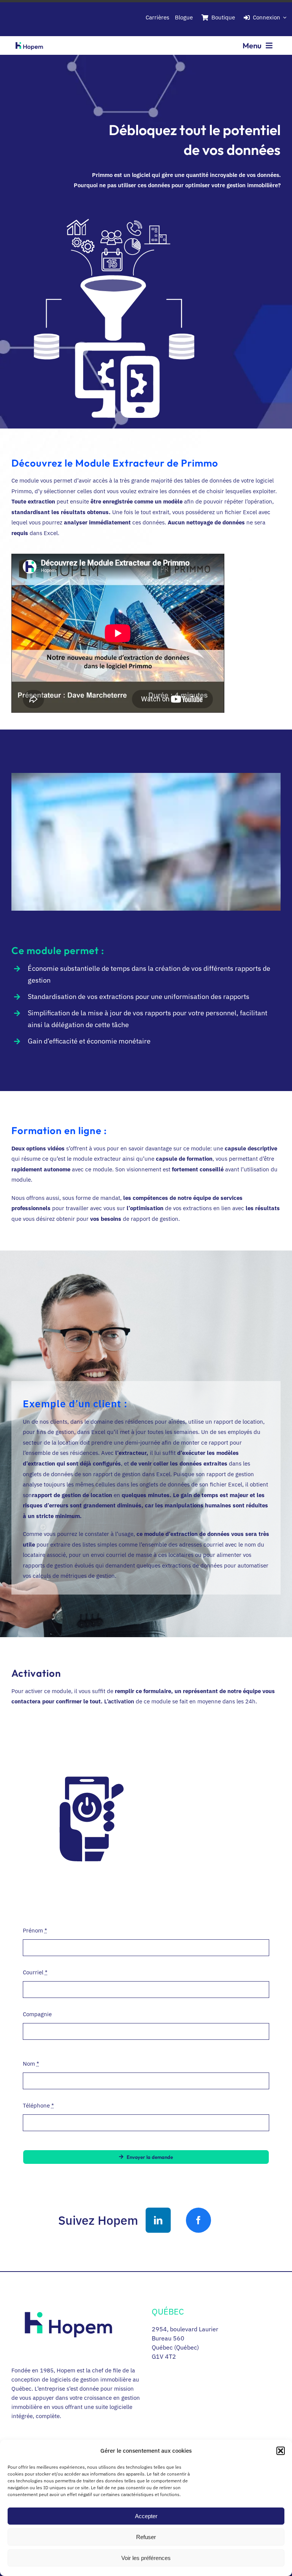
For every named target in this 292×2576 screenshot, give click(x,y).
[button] (281, 2451)
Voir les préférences (146, 2558)
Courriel (35, 1972)
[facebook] (198, 2220)
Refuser (146, 2537)
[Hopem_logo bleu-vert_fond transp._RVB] (29, 41)
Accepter (146, 2516)
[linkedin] (158, 2220)
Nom (31, 2064)
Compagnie (37, 2014)
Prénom (35, 1930)
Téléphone (38, 2105)
